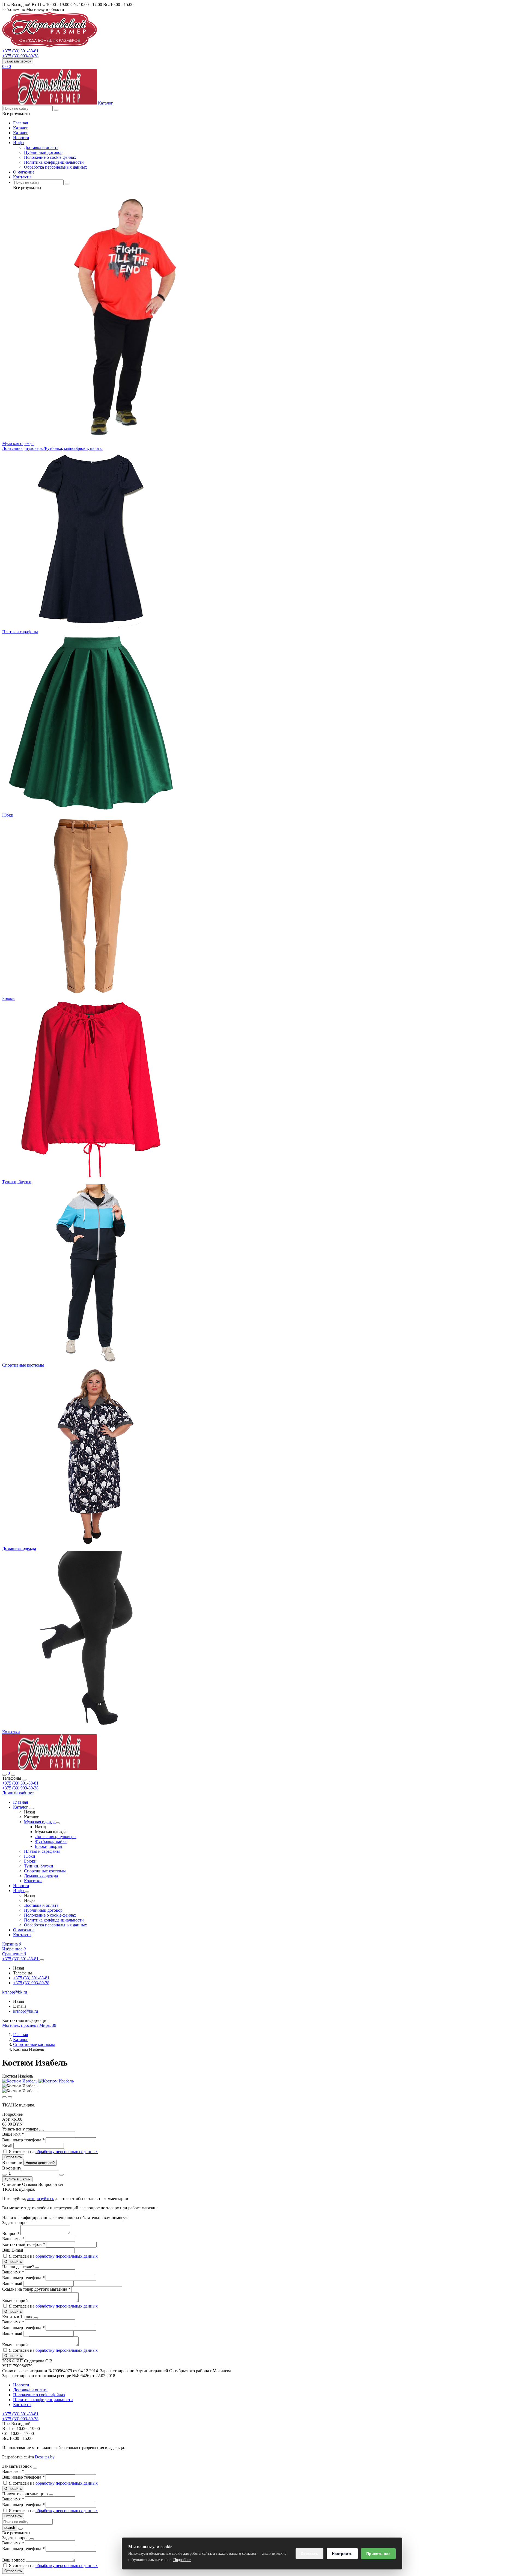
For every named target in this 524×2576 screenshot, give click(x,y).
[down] (4, 2175)
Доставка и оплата (41, 147)
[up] (61, 2175)
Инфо (18, 143)
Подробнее (182, 2560)
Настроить (342, 2554)
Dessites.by (45, 2457)
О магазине (24, 172)
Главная (20, 123)
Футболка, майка (59, 448)
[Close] (24, 1780)
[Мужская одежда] (58, 1823)
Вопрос (11, 2233)
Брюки (8, 998)
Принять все (378, 2554)
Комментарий (16, 2301)
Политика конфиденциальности (54, 162)
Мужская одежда (18, 443)
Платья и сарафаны (20, 632)
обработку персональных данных (67, 2152)
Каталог (21, 128)
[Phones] (4, 1775)
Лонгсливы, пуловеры (23, 448)
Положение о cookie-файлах (50, 157)
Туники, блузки (17, 1182)
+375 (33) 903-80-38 (20, 1788)
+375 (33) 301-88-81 (20, 1783)
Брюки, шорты (89, 448)
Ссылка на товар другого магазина (36, 2289)
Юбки (8, 815)
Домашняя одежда (19, 1548)
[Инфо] (27, 1892)
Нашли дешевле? (40, 2163)
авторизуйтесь (41, 2199)
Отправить (13, 2157)
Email (8, 2146)
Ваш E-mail (13, 2250)
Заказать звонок (18, 61)
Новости (21, 138)
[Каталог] (31, 1809)
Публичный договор (43, 152)
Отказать (309, 2554)
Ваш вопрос (14, 2560)
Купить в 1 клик (17, 2179)
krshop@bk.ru (26, 2011)
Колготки (11, 1732)
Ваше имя (13, 2134)
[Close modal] (41, 2130)
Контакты (22, 177)
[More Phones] (42, 1960)
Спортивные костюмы (23, 1365)
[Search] (13, 1775)
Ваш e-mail (13, 2283)
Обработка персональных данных (56, 167)
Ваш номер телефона (23, 2140)
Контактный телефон (24, 2244)
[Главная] (50, 1768)
